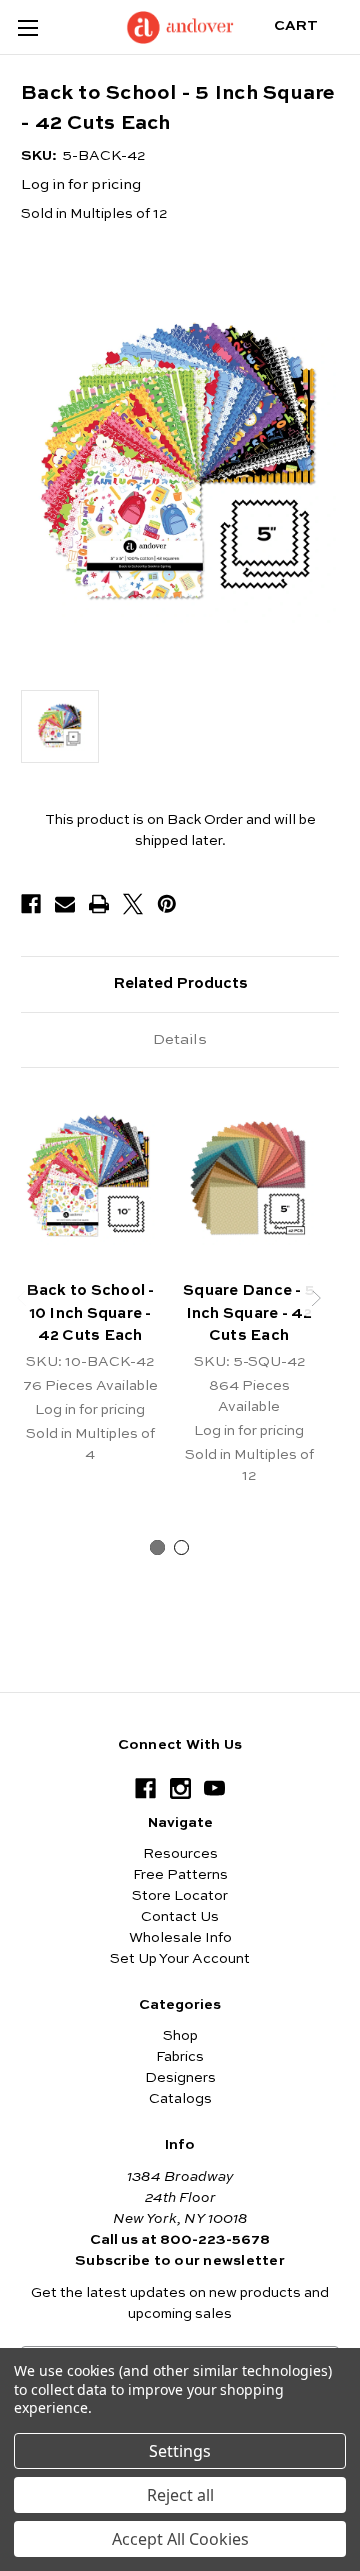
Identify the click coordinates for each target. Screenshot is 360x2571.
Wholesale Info (180, 1938)
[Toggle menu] (27, 27)
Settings (180, 2451)
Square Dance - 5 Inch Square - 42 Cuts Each (249, 1313)
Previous (23, 1297)
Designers (180, 2078)
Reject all (180, 2495)
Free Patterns (180, 1875)
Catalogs (180, 2099)
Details (180, 1039)
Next (316, 1297)
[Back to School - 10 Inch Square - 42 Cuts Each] (90, 1179)
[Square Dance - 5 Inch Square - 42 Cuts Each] (249, 1179)
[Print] (99, 904)
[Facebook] (31, 904)
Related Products (180, 983)
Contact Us (180, 1917)
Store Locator (180, 1896)
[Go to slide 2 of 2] (181, 1547)
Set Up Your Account (180, 1959)
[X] (133, 904)
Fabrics (180, 2057)
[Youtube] (214, 1788)
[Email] (65, 904)
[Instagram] (180, 1788)
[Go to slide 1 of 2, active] (157, 1547)
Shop (180, 2036)
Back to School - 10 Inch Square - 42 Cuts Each (90, 1313)
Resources (180, 1854)
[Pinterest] (167, 904)
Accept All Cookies (180, 2539)
